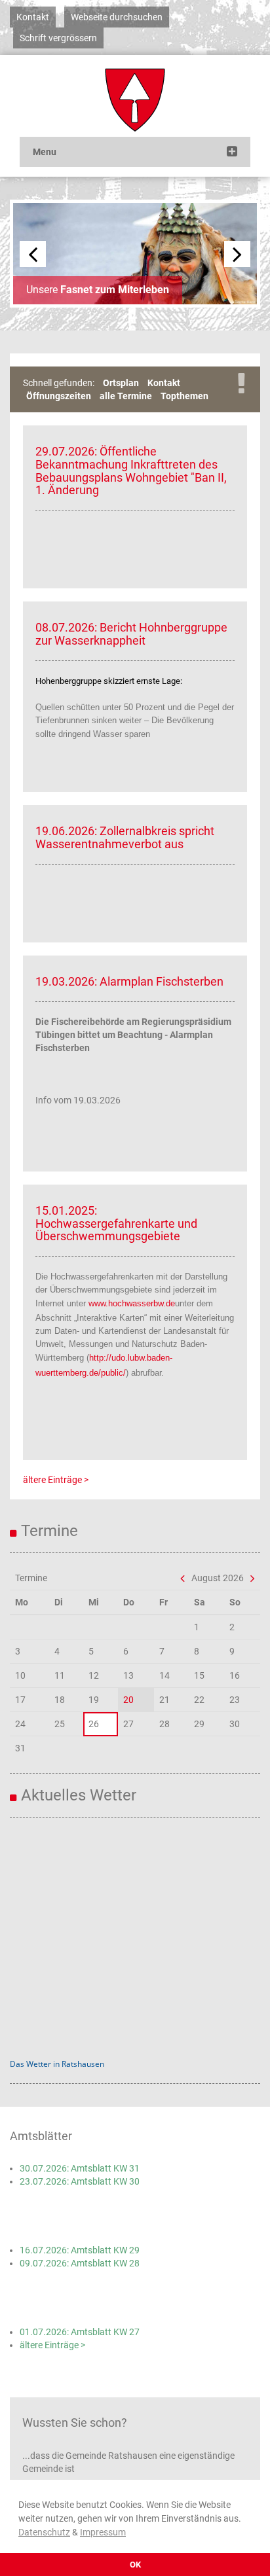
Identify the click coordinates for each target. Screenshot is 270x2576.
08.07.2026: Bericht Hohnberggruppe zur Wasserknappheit (131, 634)
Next (237, 254)
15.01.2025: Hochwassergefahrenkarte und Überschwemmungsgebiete (116, 1224)
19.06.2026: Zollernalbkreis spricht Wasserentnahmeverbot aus (125, 837)
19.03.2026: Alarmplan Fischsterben (129, 981)
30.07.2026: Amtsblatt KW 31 (80, 2168)
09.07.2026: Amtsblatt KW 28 (80, 2263)
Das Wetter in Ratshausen (57, 2064)
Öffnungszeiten (59, 396)
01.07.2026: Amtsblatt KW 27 (80, 2332)
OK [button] (135, 2565)
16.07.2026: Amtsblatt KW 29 (80, 2250)
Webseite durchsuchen (117, 17)
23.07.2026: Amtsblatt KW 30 (80, 2181)
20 (128, 1700)
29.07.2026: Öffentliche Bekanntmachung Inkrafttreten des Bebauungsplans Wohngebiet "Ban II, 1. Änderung (131, 471)
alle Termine (126, 396)
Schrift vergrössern (58, 38)
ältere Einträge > (56, 1480)
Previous (33, 254)
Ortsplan (121, 383)
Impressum (103, 2532)
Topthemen (184, 396)
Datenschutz (44, 2532)
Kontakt (33, 17)
